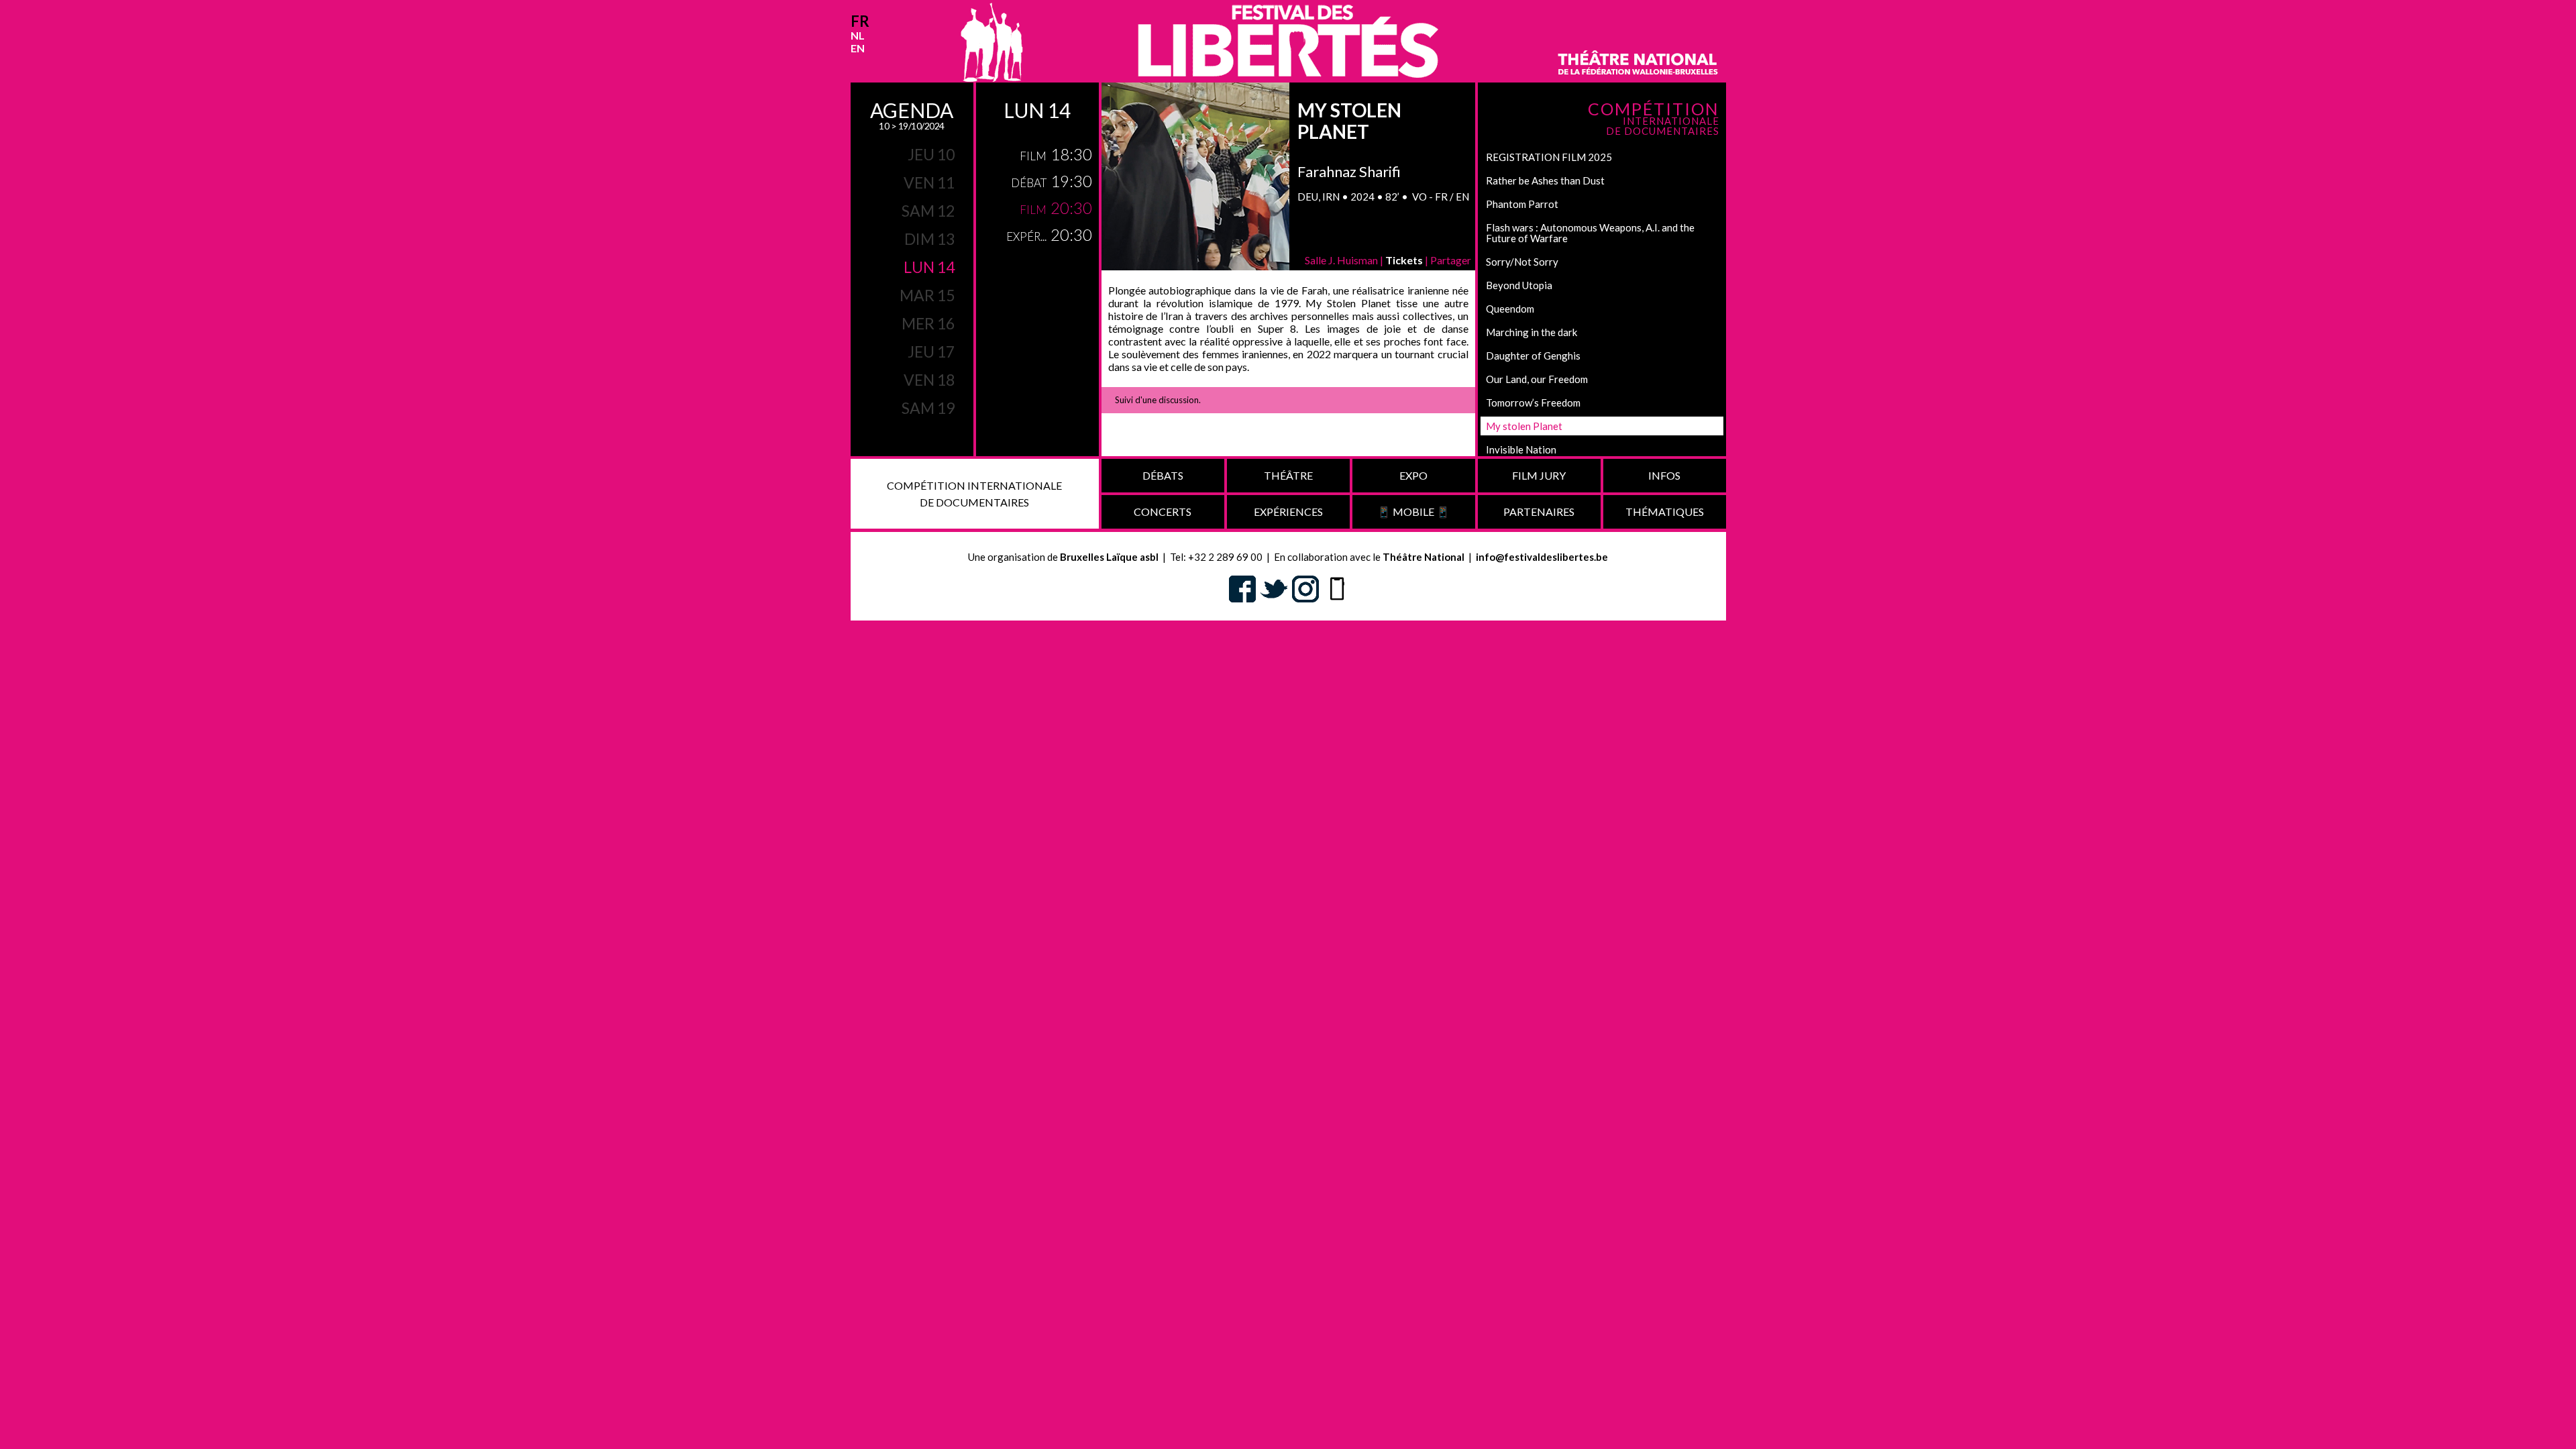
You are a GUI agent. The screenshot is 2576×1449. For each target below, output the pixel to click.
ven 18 (929, 380)
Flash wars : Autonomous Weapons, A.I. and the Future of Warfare (1590, 233)
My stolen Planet (1524, 426)
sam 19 (928, 408)
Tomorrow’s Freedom (1533, 402)
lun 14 (929, 267)
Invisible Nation (1521, 449)
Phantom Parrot (1522, 204)
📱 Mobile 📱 (1413, 512)
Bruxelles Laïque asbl (1109, 557)
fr (860, 21)
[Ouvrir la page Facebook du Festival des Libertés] (1242, 588)
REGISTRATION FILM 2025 (1549, 157)
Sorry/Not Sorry (1522, 262)
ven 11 (929, 182)
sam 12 (928, 211)
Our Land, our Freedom (1537, 379)
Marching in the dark (1532, 332)
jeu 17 (931, 352)
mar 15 (927, 295)
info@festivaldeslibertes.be (1542, 557)
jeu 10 (931, 154)
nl (858, 35)
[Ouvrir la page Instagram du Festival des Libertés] (1305, 588)
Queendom (1510, 309)
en (858, 48)
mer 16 (928, 323)
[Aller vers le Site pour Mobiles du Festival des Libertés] (1337, 588)
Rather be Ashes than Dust (1545, 180)
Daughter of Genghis (1533, 356)
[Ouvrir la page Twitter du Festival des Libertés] (1274, 588)
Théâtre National (1424, 557)
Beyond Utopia (1519, 285)
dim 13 (929, 239)
